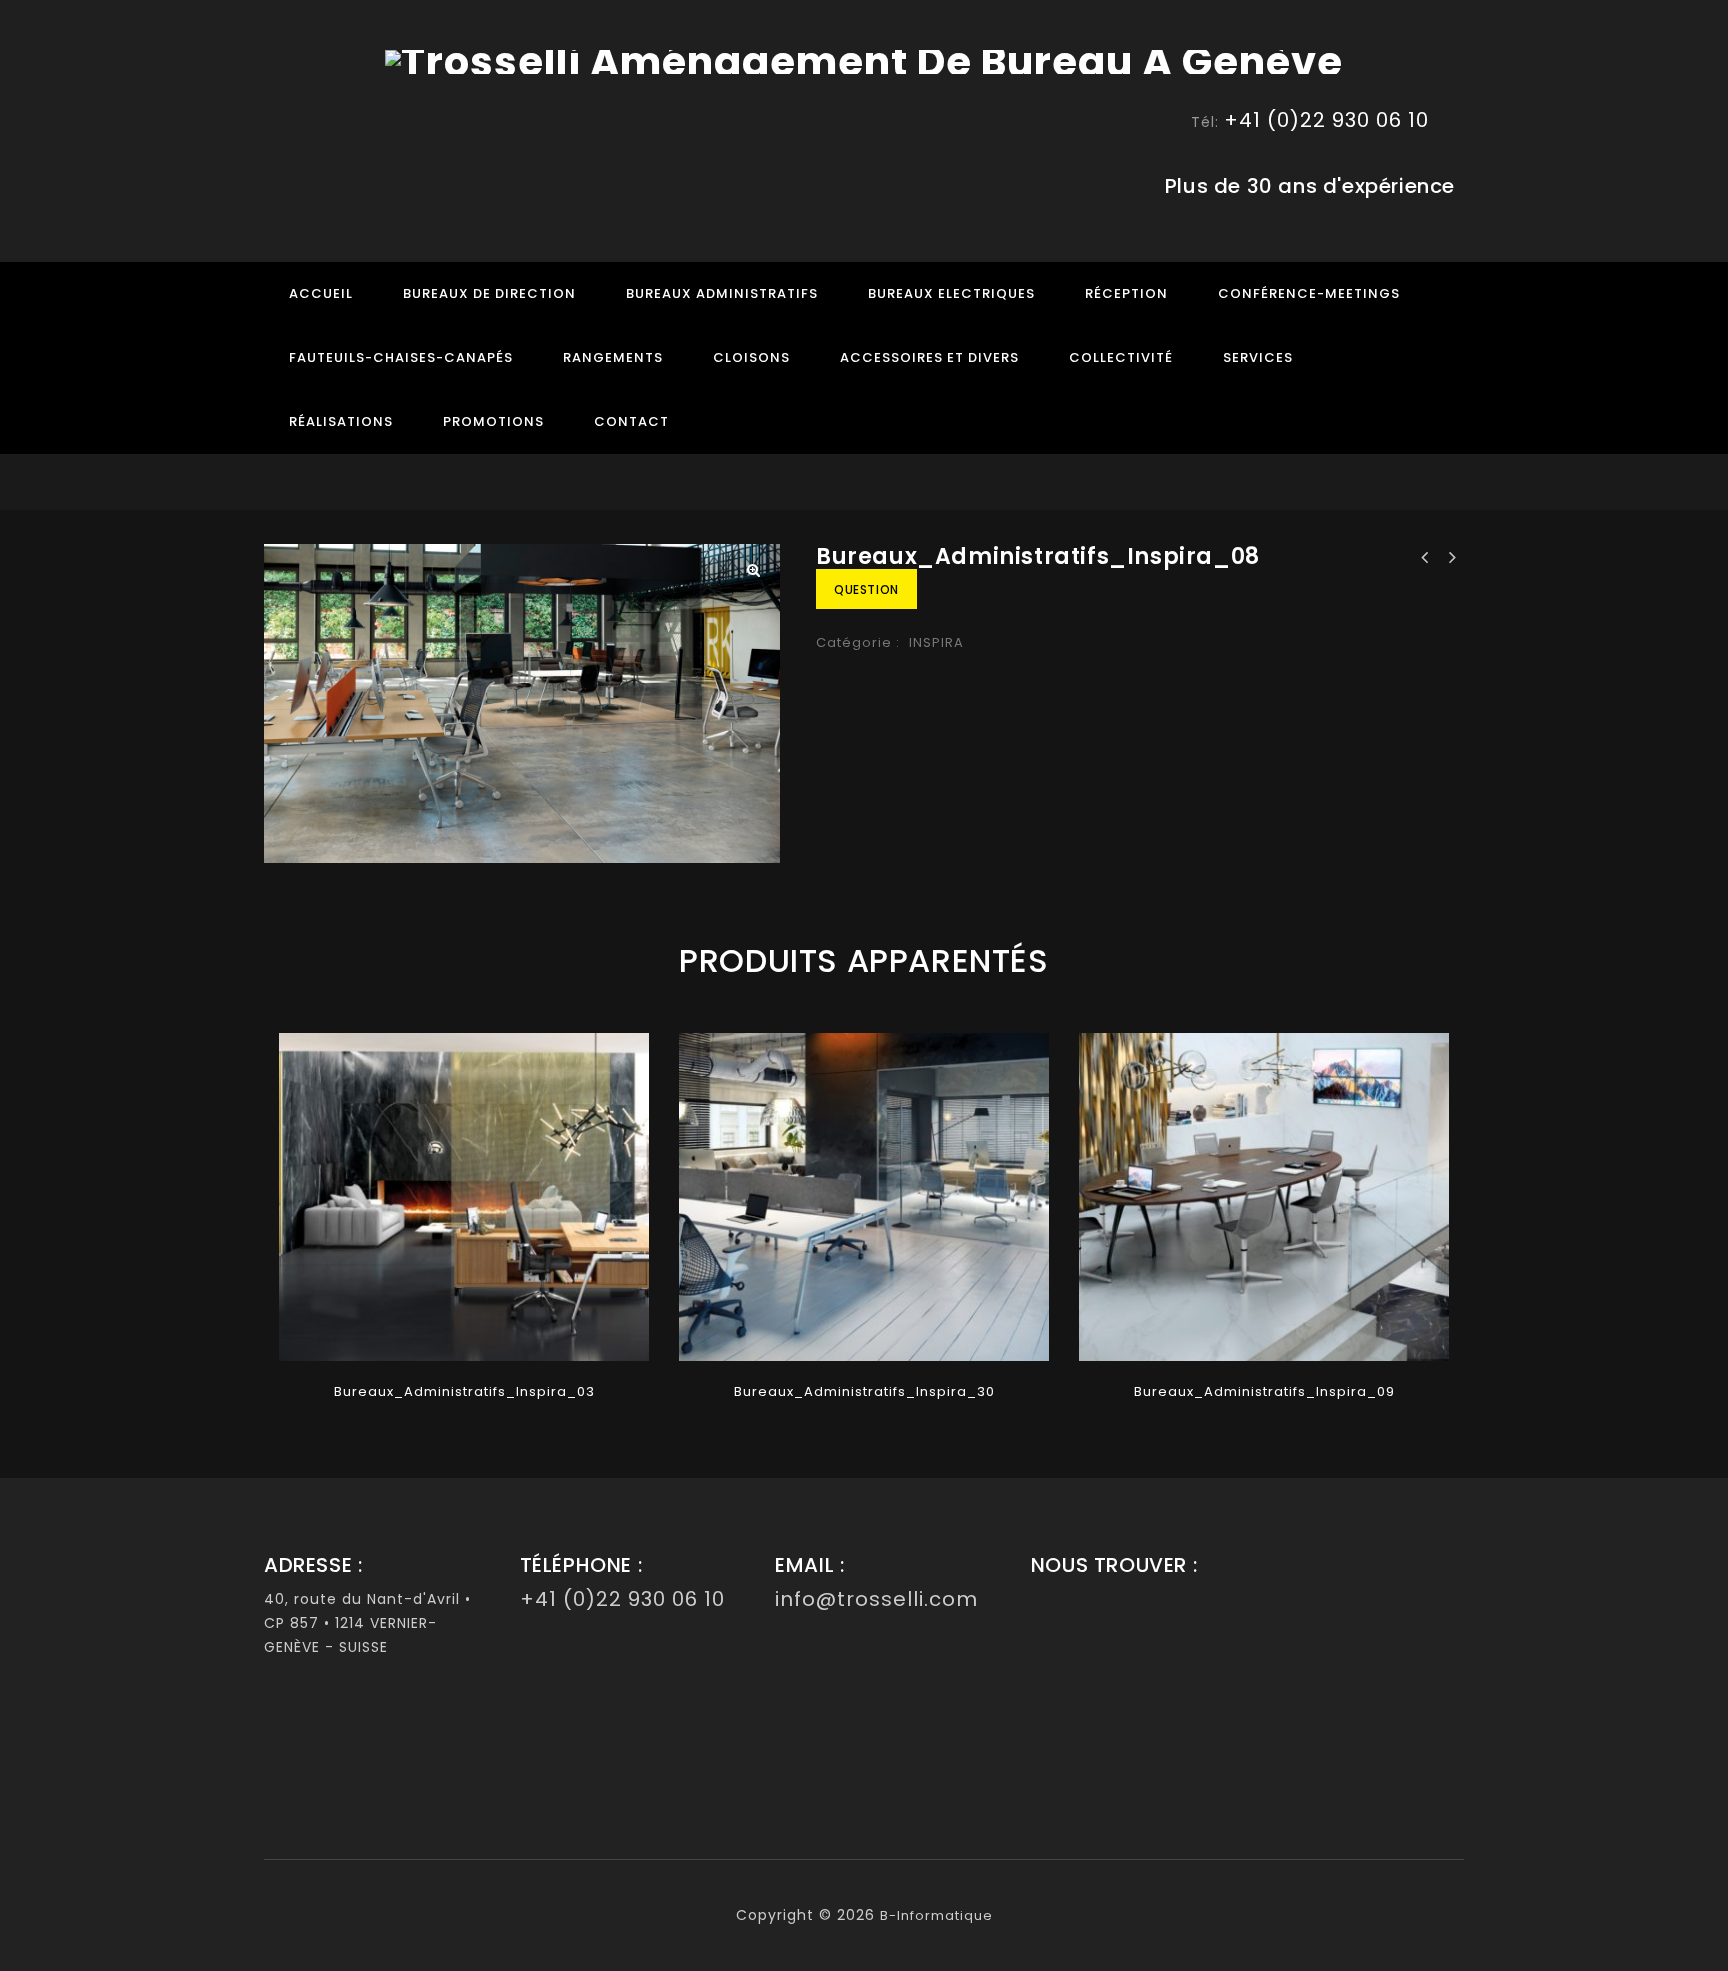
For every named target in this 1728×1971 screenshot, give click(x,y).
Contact (631, 421)
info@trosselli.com (876, 1599)
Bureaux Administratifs (722, 293)
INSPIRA (936, 642)
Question (866, 589)
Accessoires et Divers (929, 357)
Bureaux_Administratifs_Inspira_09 (1425, 558)
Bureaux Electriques (951, 293)
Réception (1126, 293)
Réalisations (341, 421)
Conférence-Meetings (1309, 293)
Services (1258, 357)
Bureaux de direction (489, 293)
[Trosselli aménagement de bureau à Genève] (864, 60)
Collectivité (1121, 357)
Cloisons (751, 357)
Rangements (613, 357)
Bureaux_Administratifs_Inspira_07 (1451, 558)
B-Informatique (936, 1915)
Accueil (321, 293)
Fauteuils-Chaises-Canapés (401, 357)
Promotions (493, 421)
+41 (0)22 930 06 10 (1326, 120)
